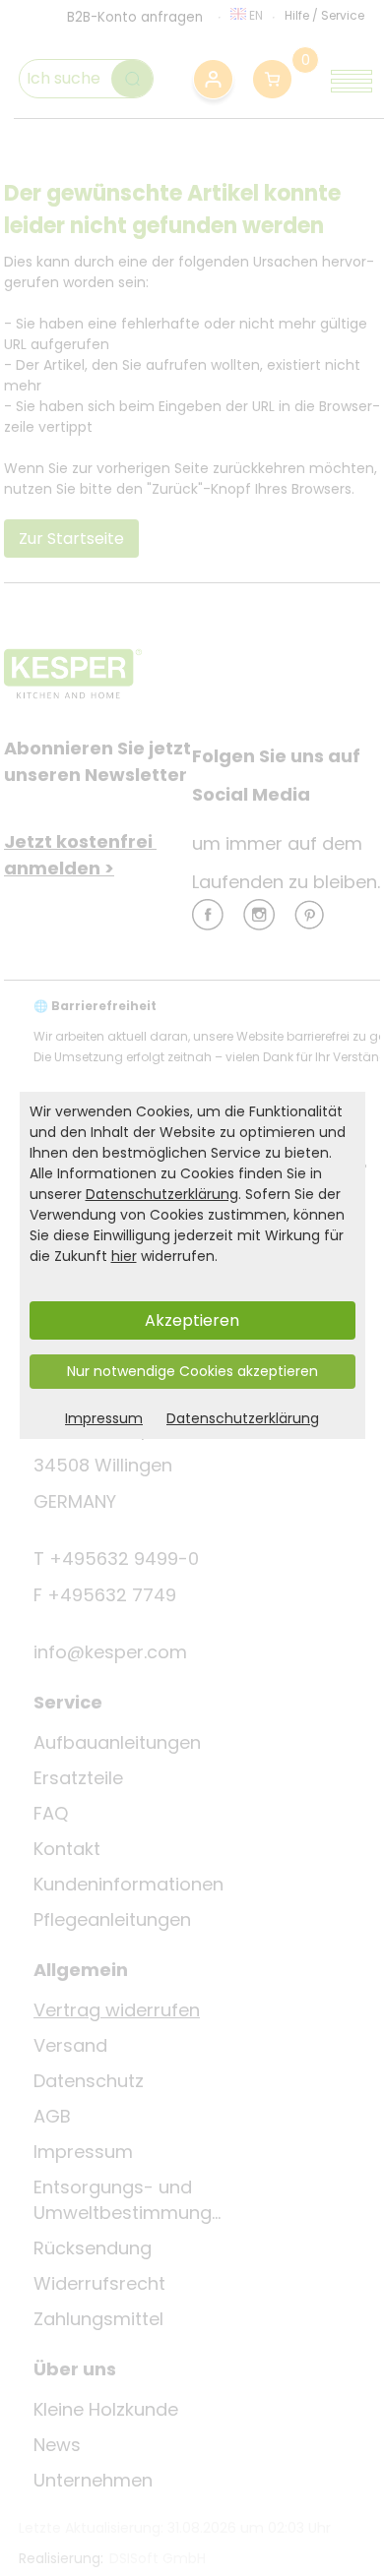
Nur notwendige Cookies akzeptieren (192, 1371)
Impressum (104, 1418)
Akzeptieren (192, 1320)
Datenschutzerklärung (162, 1194)
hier (124, 1256)
